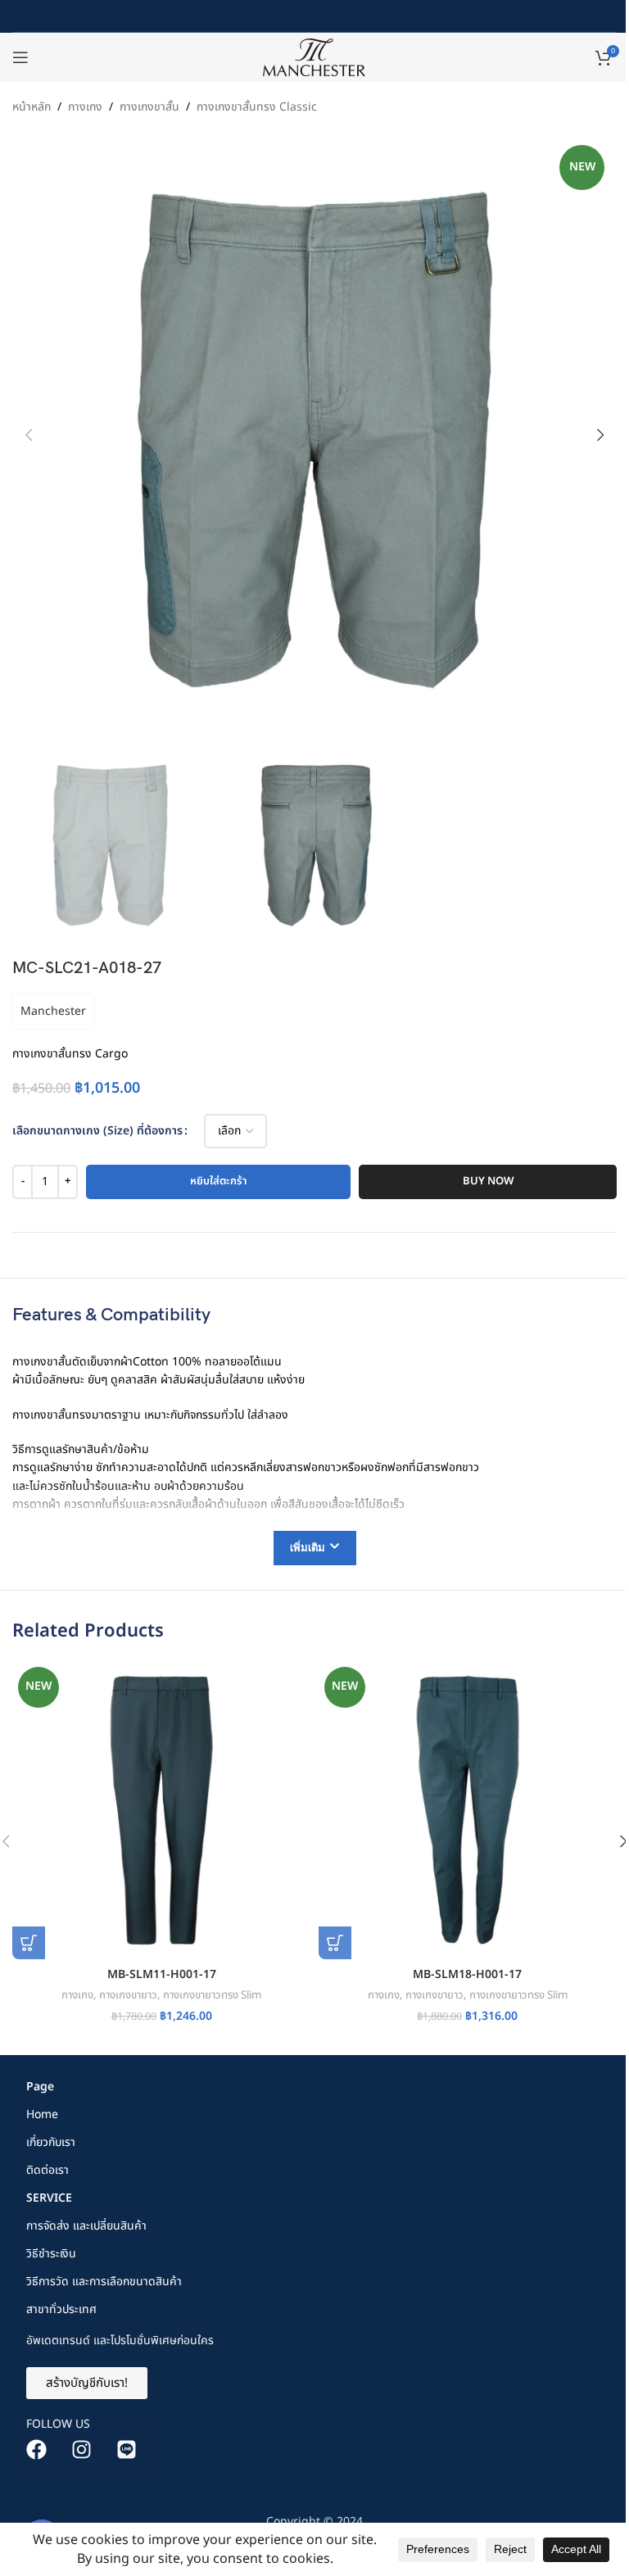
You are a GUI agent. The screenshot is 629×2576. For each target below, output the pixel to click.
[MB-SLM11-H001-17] (161, 1810)
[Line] (126, 2450)
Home (42, 2114)
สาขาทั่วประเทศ (61, 2309)
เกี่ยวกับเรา (51, 2142)
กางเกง (85, 107)
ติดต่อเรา (48, 2170)
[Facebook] (36, 2450)
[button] (29, 435)
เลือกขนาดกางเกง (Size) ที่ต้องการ (97, 1131)
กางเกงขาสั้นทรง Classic (257, 107)
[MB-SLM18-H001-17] (468, 1810)
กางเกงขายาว (128, 1995)
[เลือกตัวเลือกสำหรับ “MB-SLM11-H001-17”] (29, 1943)
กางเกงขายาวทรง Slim (212, 1995)
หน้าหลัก (32, 107)
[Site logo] (314, 57)
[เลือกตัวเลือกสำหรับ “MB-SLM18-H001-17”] (335, 1943)
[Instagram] (81, 2450)
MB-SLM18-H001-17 (467, 1974)
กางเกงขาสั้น (149, 107)
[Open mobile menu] (20, 57)
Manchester (53, 1011)
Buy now (488, 1181)
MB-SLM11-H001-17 (162, 1974)
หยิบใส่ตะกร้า (219, 1181)
